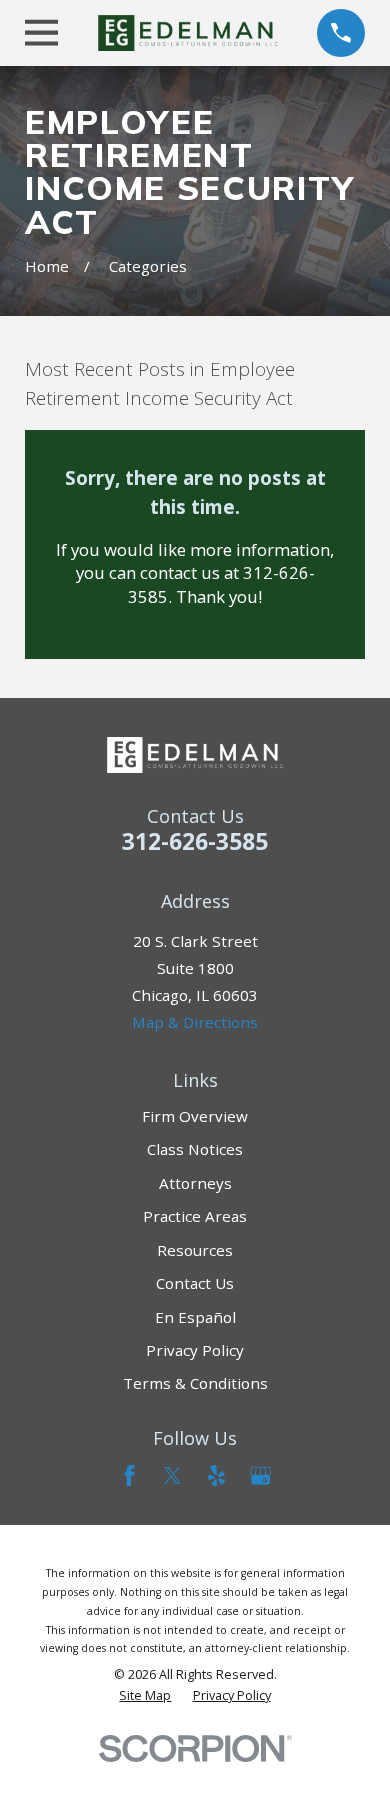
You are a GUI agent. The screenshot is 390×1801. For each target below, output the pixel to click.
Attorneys (195, 1183)
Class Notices (195, 1149)
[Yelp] (216, 1475)
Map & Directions (195, 1022)
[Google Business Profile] (260, 1475)
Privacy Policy (195, 1350)
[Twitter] (172, 1475)
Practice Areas (195, 1216)
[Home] (188, 33)
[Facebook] (129, 1475)
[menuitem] (145, 1696)
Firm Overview (195, 1116)
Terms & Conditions (195, 1383)
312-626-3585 (195, 841)
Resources (195, 1250)
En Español (195, 1317)
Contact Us (195, 1283)
